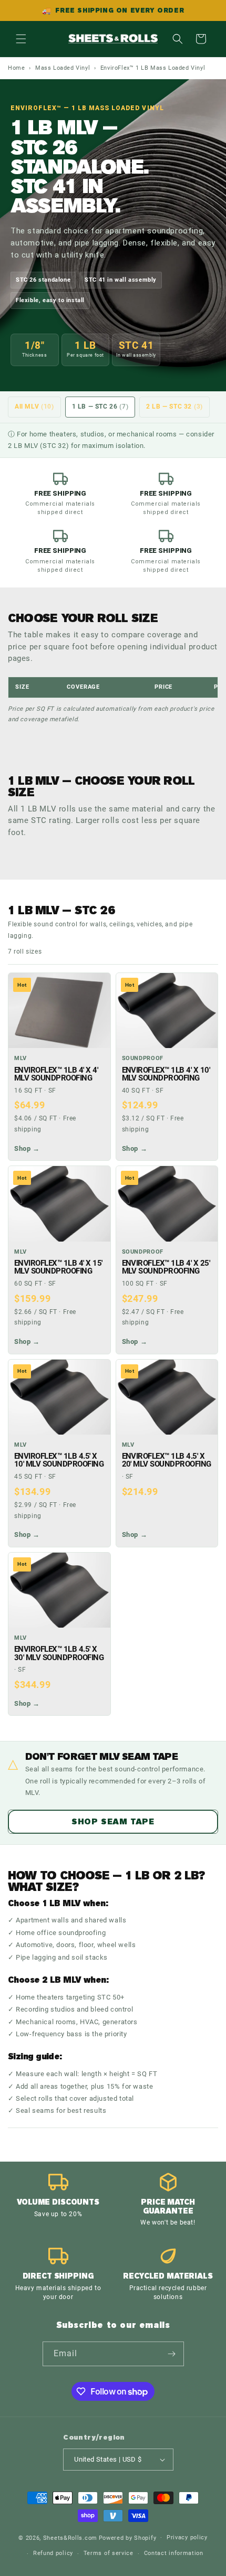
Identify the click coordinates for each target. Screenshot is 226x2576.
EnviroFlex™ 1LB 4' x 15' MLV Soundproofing (58, 1267)
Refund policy (53, 2553)
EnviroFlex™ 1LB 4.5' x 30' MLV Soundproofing (59, 1653)
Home (16, 68)
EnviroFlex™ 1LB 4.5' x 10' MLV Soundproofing (59, 1460)
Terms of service (109, 2553)
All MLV (34, 407)
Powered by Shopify (128, 2537)
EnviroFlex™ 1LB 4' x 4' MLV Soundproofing (56, 1074)
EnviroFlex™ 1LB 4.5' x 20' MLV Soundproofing (167, 1460)
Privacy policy (187, 2537)
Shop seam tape (113, 1822)
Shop (27, 1148)
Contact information (174, 2553)
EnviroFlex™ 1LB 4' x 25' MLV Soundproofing (166, 1267)
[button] (21, 39)
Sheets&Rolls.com (70, 2537)
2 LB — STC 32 (174, 407)
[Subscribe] (172, 2354)
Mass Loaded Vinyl (63, 68)
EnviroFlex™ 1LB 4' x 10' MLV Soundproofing (166, 1074)
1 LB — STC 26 (100, 407)
